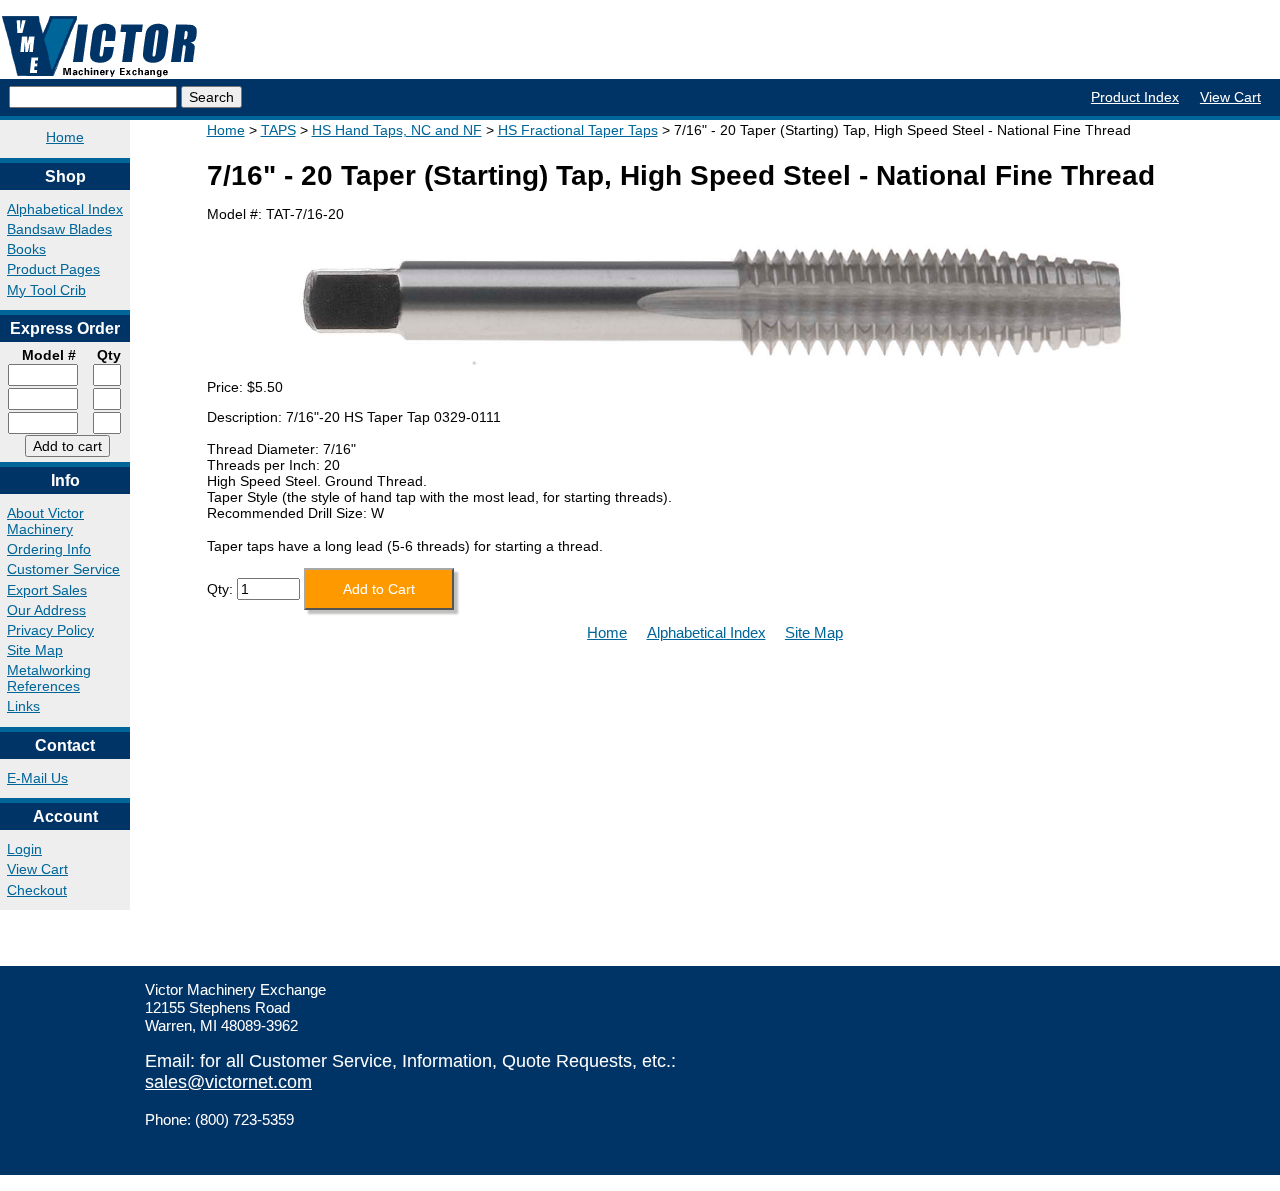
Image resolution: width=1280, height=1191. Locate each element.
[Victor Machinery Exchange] (100, 46)
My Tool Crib (46, 290)
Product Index (1135, 97)
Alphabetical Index (65, 209)
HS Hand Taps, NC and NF (397, 130)
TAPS (278, 130)
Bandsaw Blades (59, 229)
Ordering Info (49, 549)
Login (24, 849)
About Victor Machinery (45, 521)
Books (26, 249)
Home (65, 137)
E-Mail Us (37, 778)
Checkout (37, 890)
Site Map (35, 650)
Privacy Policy (50, 630)
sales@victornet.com (228, 1082)
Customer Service (63, 569)
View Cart (1230, 97)
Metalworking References (49, 678)
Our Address (46, 610)
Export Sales (47, 590)
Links (23, 706)
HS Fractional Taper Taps (578, 130)
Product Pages (53, 269)
